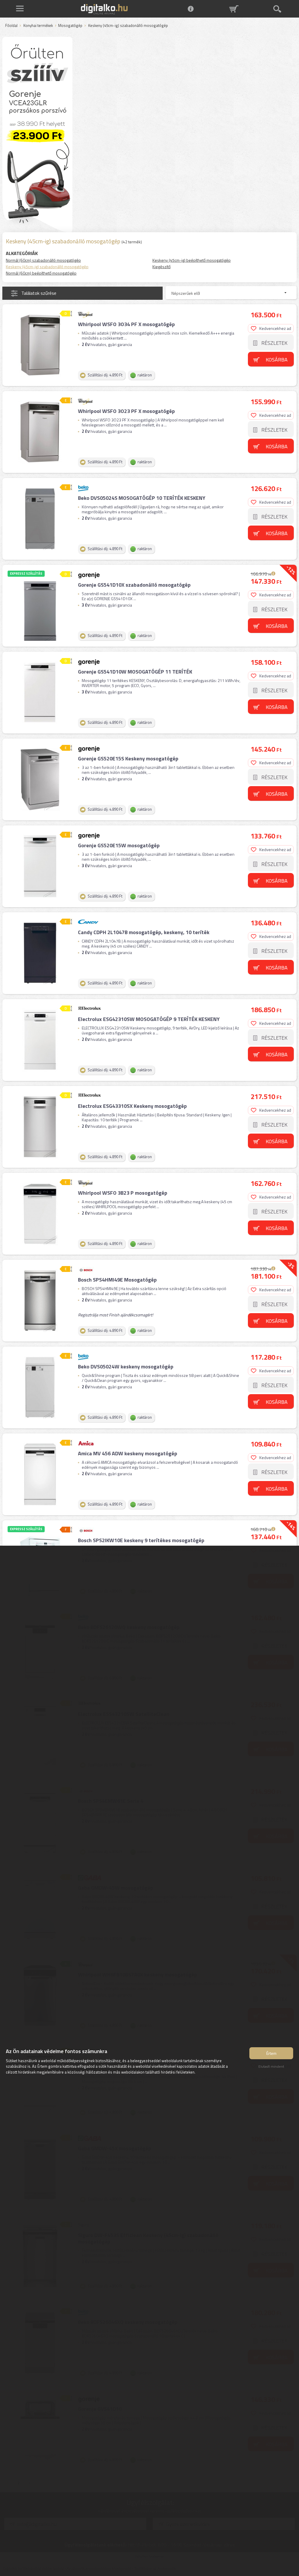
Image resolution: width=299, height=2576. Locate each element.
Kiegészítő (161, 267)
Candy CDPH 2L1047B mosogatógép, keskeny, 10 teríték (144, 932)
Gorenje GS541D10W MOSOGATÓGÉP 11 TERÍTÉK (135, 672)
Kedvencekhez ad (275, 328)
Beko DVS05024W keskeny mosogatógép (126, 1367)
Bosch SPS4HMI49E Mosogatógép (117, 1280)
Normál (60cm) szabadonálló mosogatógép (43, 260)
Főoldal (11, 26)
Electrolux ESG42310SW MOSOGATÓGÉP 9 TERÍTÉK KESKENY (149, 1019)
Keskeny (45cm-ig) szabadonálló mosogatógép (47, 267)
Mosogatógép (70, 26)
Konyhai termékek (38, 26)
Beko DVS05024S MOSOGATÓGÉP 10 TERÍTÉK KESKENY (142, 498)
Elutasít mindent (271, 2066)
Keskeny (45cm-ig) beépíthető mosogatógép (192, 260)
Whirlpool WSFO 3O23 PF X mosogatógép (126, 411)
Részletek (274, 343)
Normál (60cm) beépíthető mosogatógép (41, 273)
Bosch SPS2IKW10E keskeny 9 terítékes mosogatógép (141, 1540)
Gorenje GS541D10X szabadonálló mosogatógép (134, 585)
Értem (271, 2053)
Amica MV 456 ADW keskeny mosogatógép (128, 1453)
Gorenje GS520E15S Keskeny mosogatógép (128, 758)
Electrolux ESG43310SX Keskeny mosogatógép (132, 1106)
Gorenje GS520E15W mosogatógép (119, 845)
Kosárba (277, 360)
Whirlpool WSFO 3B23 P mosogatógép (123, 1193)
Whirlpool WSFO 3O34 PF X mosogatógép (126, 324)
